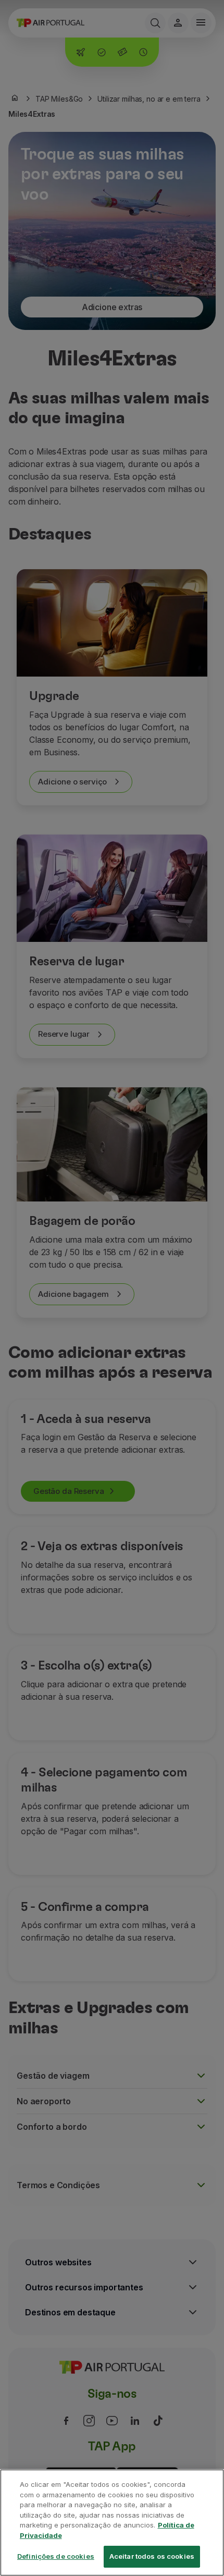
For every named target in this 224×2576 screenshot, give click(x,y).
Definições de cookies (56, 2556)
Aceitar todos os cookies (152, 2556)
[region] (112, 2523)
